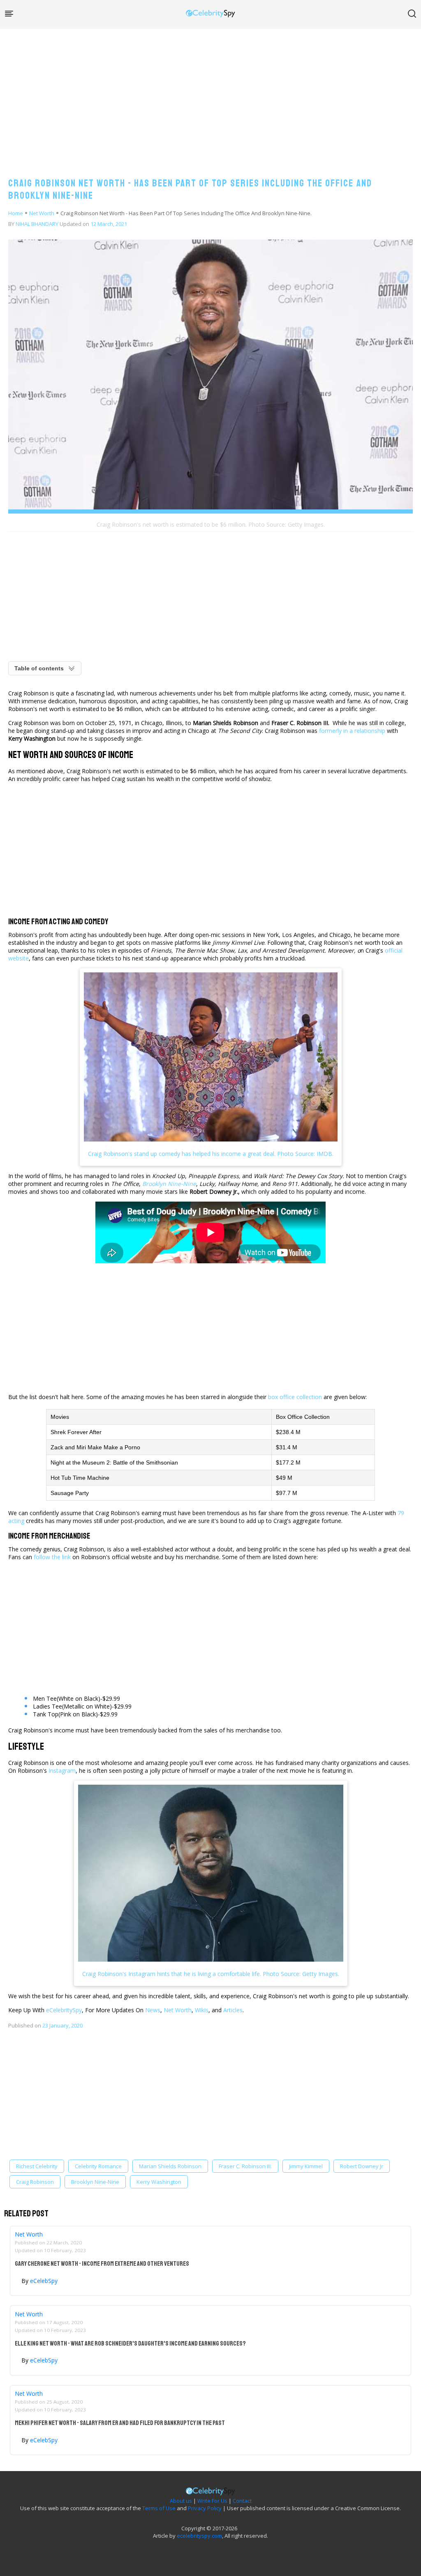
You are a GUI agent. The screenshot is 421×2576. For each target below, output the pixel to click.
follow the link (52, 1557)
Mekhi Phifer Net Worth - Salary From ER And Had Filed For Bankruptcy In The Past (120, 2423)
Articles (233, 2010)
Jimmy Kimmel (306, 2166)
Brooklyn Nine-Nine (95, 2182)
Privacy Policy (205, 2508)
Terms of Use (159, 2508)
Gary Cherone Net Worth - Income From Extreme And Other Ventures (102, 2264)
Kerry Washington (159, 2182)
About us (181, 2501)
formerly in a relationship (352, 731)
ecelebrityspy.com (199, 2536)
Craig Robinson (35, 2182)
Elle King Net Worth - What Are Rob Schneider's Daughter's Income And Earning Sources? (130, 2344)
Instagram (62, 1770)
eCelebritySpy (64, 2010)
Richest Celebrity (37, 2166)
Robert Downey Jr (362, 2166)
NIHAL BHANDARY (37, 224)
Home (16, 213)
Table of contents (39, 668)
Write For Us (212, 2501)
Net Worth (42, 213)
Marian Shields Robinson (170, 2166)
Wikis (202, 2010)
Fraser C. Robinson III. (245, 2166)
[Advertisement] (210, 95)
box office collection (296, 1397)
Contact (242, 2501)
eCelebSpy (44, 2281)
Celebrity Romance (98, 2166)
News (153, 2010)
